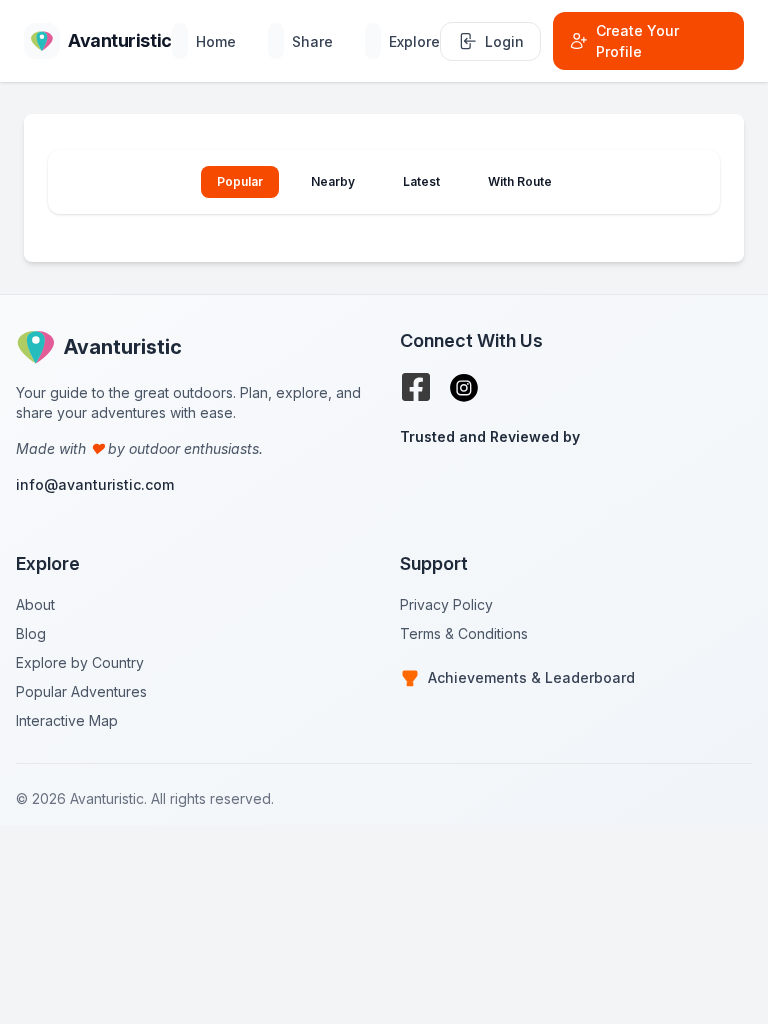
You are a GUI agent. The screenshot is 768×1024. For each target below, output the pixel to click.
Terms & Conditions (464, 633)
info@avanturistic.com (95, 484)
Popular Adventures (81, 691)
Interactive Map (67, 720)
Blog (31, 633)
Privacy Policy (446, 604)
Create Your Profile (637, 41)
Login (504, 41)
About (35, 604)
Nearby (333, 181)
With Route (520, 181)
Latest (421, 181)
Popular (240, 181)
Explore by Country (80, 662)
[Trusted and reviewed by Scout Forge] (576, 486)
